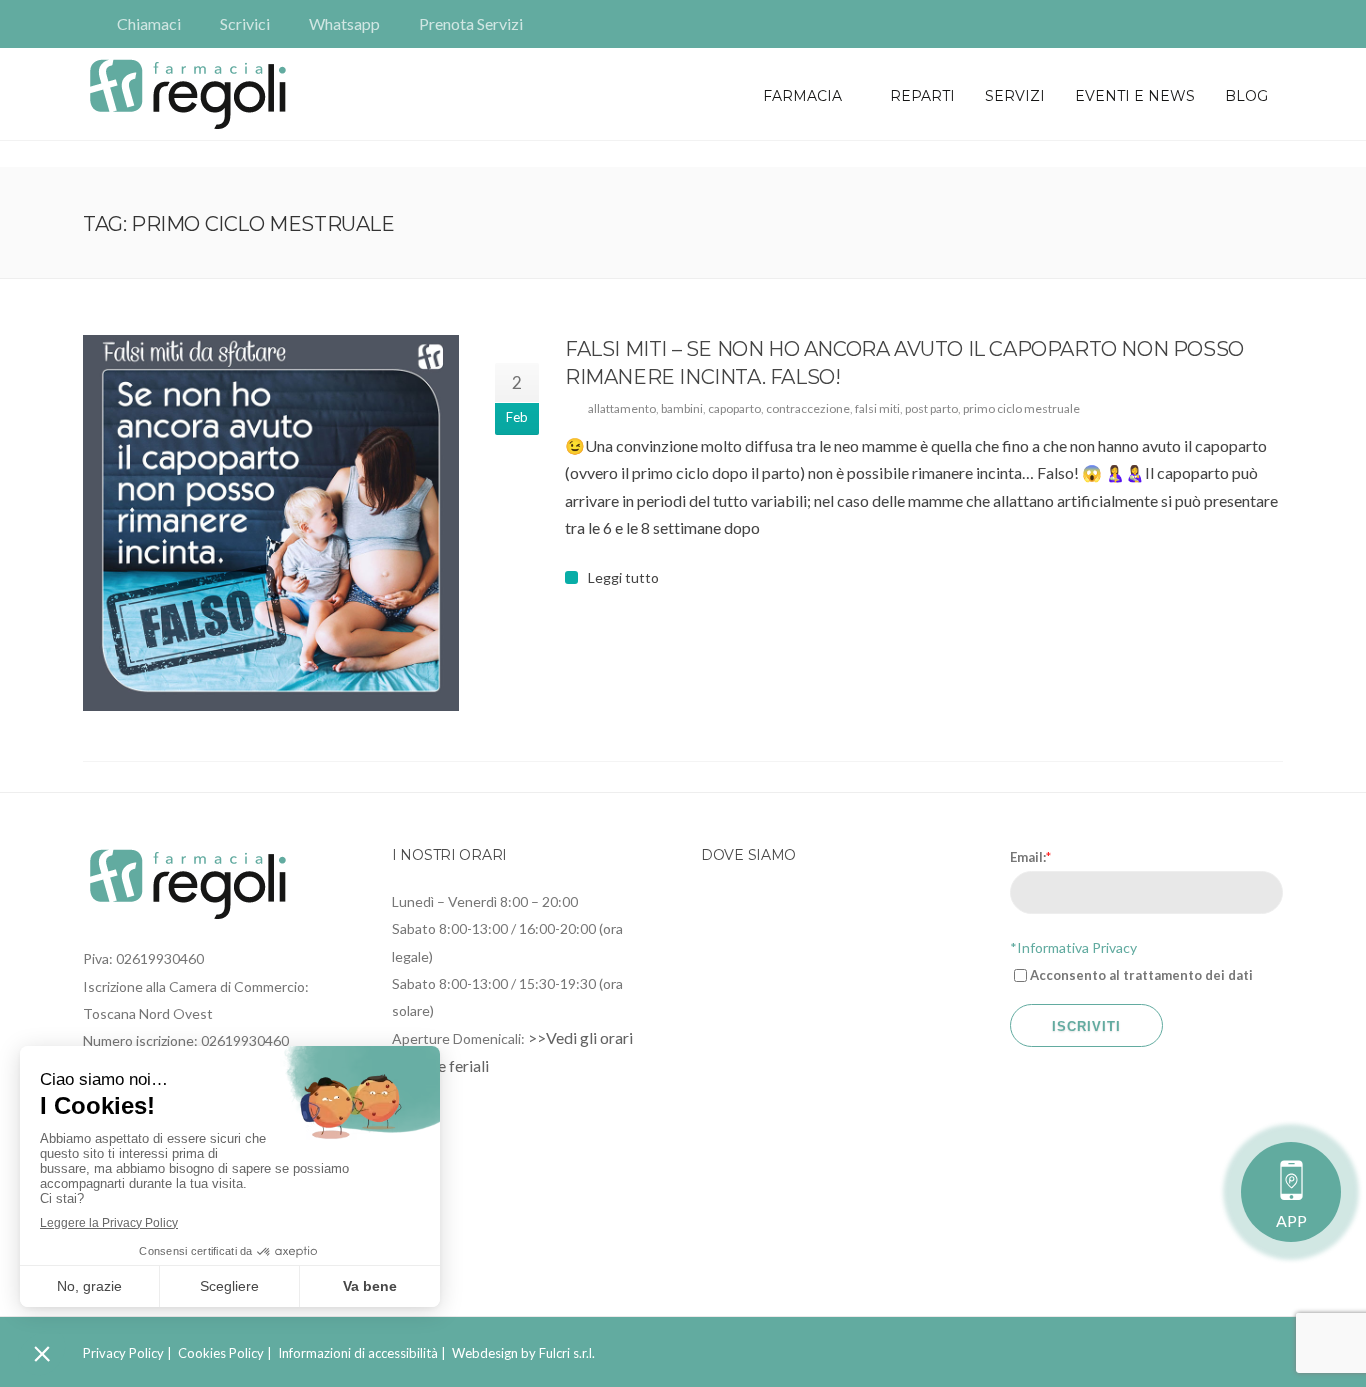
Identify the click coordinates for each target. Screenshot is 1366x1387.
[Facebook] (1241, 24)
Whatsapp (344, 23)
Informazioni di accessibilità (358, 1353)
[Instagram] (1269, 24)
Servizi (1015, 96)
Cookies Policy (221, 1353)
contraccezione (808, 408)
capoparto (734, 408)
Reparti (922, 96)
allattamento (622, 408)
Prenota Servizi (471, 23)
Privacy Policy (123, 1353)
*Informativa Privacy (1073, 947)
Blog (1246, 96)
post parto (931, 408)
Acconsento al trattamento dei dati (1141, 975)
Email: (1030, 857)
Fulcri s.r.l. (567, 1353)
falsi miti (877, 408)
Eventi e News (1135, 96)
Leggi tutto (623, 578)
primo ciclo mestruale (1021, 408)
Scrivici (245, 23)
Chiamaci (149, 23)
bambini (682, 408)
